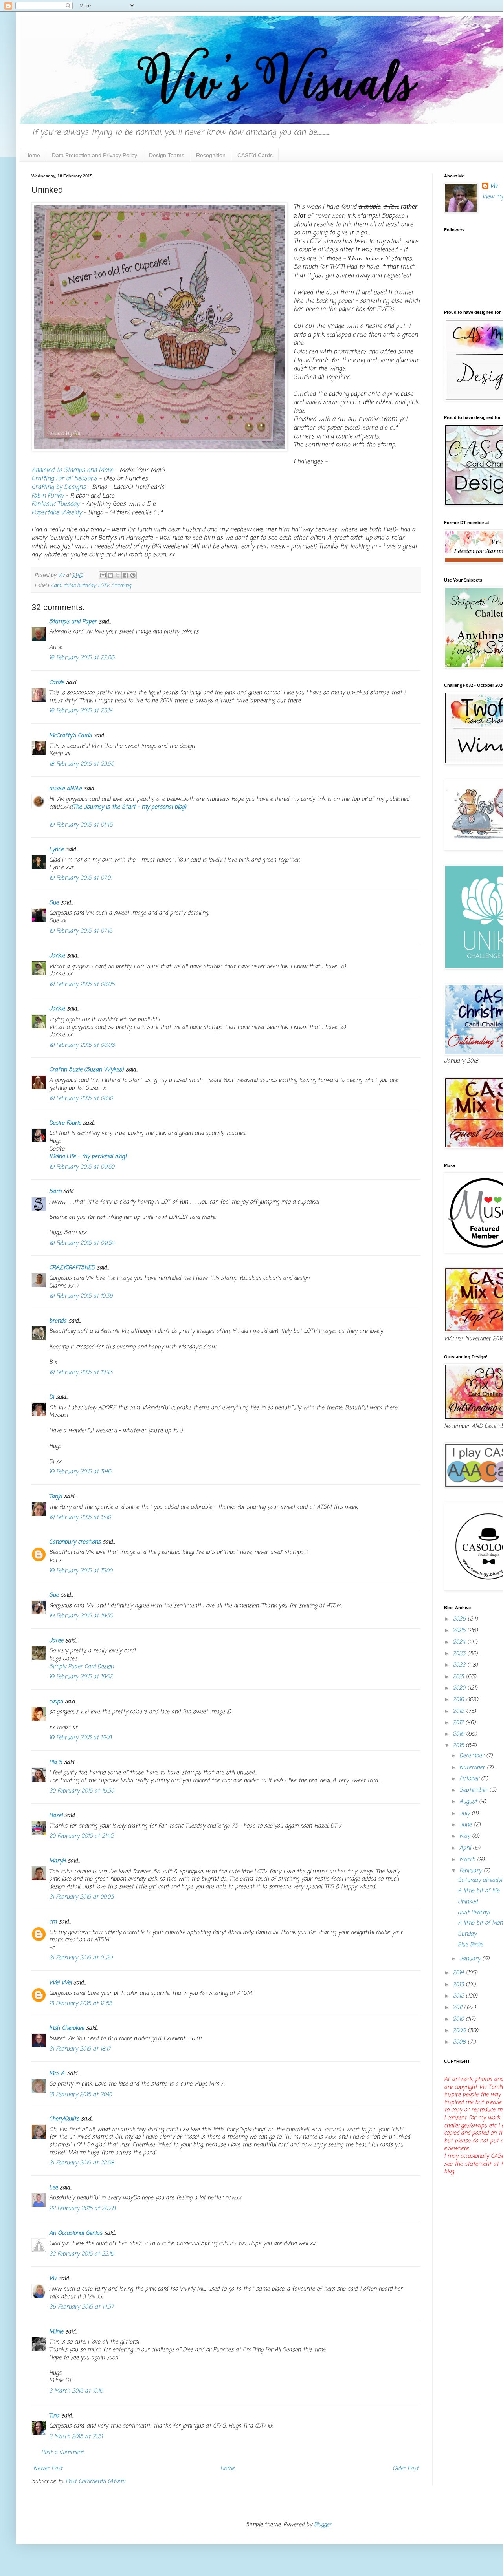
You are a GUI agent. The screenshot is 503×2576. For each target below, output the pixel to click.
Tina (54, 2416)
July (465, 1814)
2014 (459, 1973)
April (466, 1848)
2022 (460, 1665)
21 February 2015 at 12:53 (81, 2004)
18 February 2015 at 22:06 (82, 658)
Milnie (56, 2332)
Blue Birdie (470, 1945)
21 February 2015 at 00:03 (81, 1897)
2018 (459, 1712)
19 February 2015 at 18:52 (81, 1677)
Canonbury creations (75, 1542)
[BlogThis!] (110, 575)
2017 (459, 1723)
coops (56, 1702)
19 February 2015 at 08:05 (82, 985)
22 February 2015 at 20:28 (82, 2209)
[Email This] (103, 575)
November (473, 1768)
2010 (459, 2019)
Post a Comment (62, 2453)
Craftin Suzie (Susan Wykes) (86, 1070)
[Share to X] (118, 575)
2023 (460, 1654)
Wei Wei (60, 1983)
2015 (459, 1746)
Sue (54, 903)
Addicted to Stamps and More (72, 470)
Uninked (468, 1902)
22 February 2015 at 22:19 (82, 2254)
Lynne (56, 850)
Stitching (121, 586)
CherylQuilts (64, 2119)
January (471, 1959)
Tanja (56, 1497)
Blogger (323, 2525)
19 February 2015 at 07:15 (81, 931)
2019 (459, 1700)
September (474, 1790)
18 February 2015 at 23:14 (81, 711)
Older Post (406, 2469)
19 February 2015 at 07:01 (81, 878)
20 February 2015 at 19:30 (82, 1791)
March (468, 1860)
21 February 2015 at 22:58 (82, 2163)
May (466, 1836)
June (466, 1825)
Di (51, 1397)
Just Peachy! (474, 1913)
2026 (460, 1619)
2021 (459, 1677)
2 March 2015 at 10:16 (76, 2391)
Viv (53, 2279)
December (473, 1756)
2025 (460, 1631)
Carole (57, 683)
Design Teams (167, 155)
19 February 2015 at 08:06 (82, 1046)
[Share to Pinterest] (133, 575)
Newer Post (48, 2469)
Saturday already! (480, 1880)
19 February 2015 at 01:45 (81, 825)
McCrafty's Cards (70, 736)
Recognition (211, 155)
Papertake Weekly (57, 513)
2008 (460, 2042)
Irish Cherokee (67, 2028)
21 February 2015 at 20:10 (81, 2095)
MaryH (57, 1861)
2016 (459, 1734)
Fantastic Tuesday (56, 504)
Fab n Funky (48, 496)
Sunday (467, 1934)
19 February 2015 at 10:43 (81, 1373)
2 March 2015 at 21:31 (76, 2437)
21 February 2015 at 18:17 (80, 2049)
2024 (460, 1642)
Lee (53, 2188)
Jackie (57, 956)
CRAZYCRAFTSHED (72, 1268)
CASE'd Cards (255, 155)
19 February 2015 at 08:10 (81, 1099)
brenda (58, 1321)
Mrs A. (57, 2074)
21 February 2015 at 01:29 (81, 1958)
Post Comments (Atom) (95, 2482)
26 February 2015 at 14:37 (81, 2307)
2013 (459, 1985)
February (471, 1871)
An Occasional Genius (76, 2233)
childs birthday (79, 586)
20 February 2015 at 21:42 (81, 1836)
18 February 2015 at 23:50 (82, 764)
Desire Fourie (65, 1123)
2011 (458, 2008)
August (469, 1802)
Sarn (55, 1192)
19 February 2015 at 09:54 (82, 1243)
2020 (460, 1688)
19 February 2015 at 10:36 (81, 1296)
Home (33, 155)
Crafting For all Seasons (64, 478)
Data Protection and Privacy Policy (95, 155)
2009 (460, 2031)
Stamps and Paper (73, 622)
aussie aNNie (65, 789)
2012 (459, 1996)
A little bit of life (479, 1891)
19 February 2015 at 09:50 (82, 1167)
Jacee (56, 1641)
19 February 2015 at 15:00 (81, 1571)
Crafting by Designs (59, 487)
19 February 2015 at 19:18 (80, 1738)
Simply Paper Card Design (81, 1667)
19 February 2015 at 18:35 (81, 1616)
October (470, 1779)
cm (53, 1922)
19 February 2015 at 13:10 (80, 1518)
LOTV (103, 586)
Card (56, 586)
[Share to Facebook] (125, 575)
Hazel (56, 1816)
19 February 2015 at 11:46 (80, 1472)
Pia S (56, 1763)
